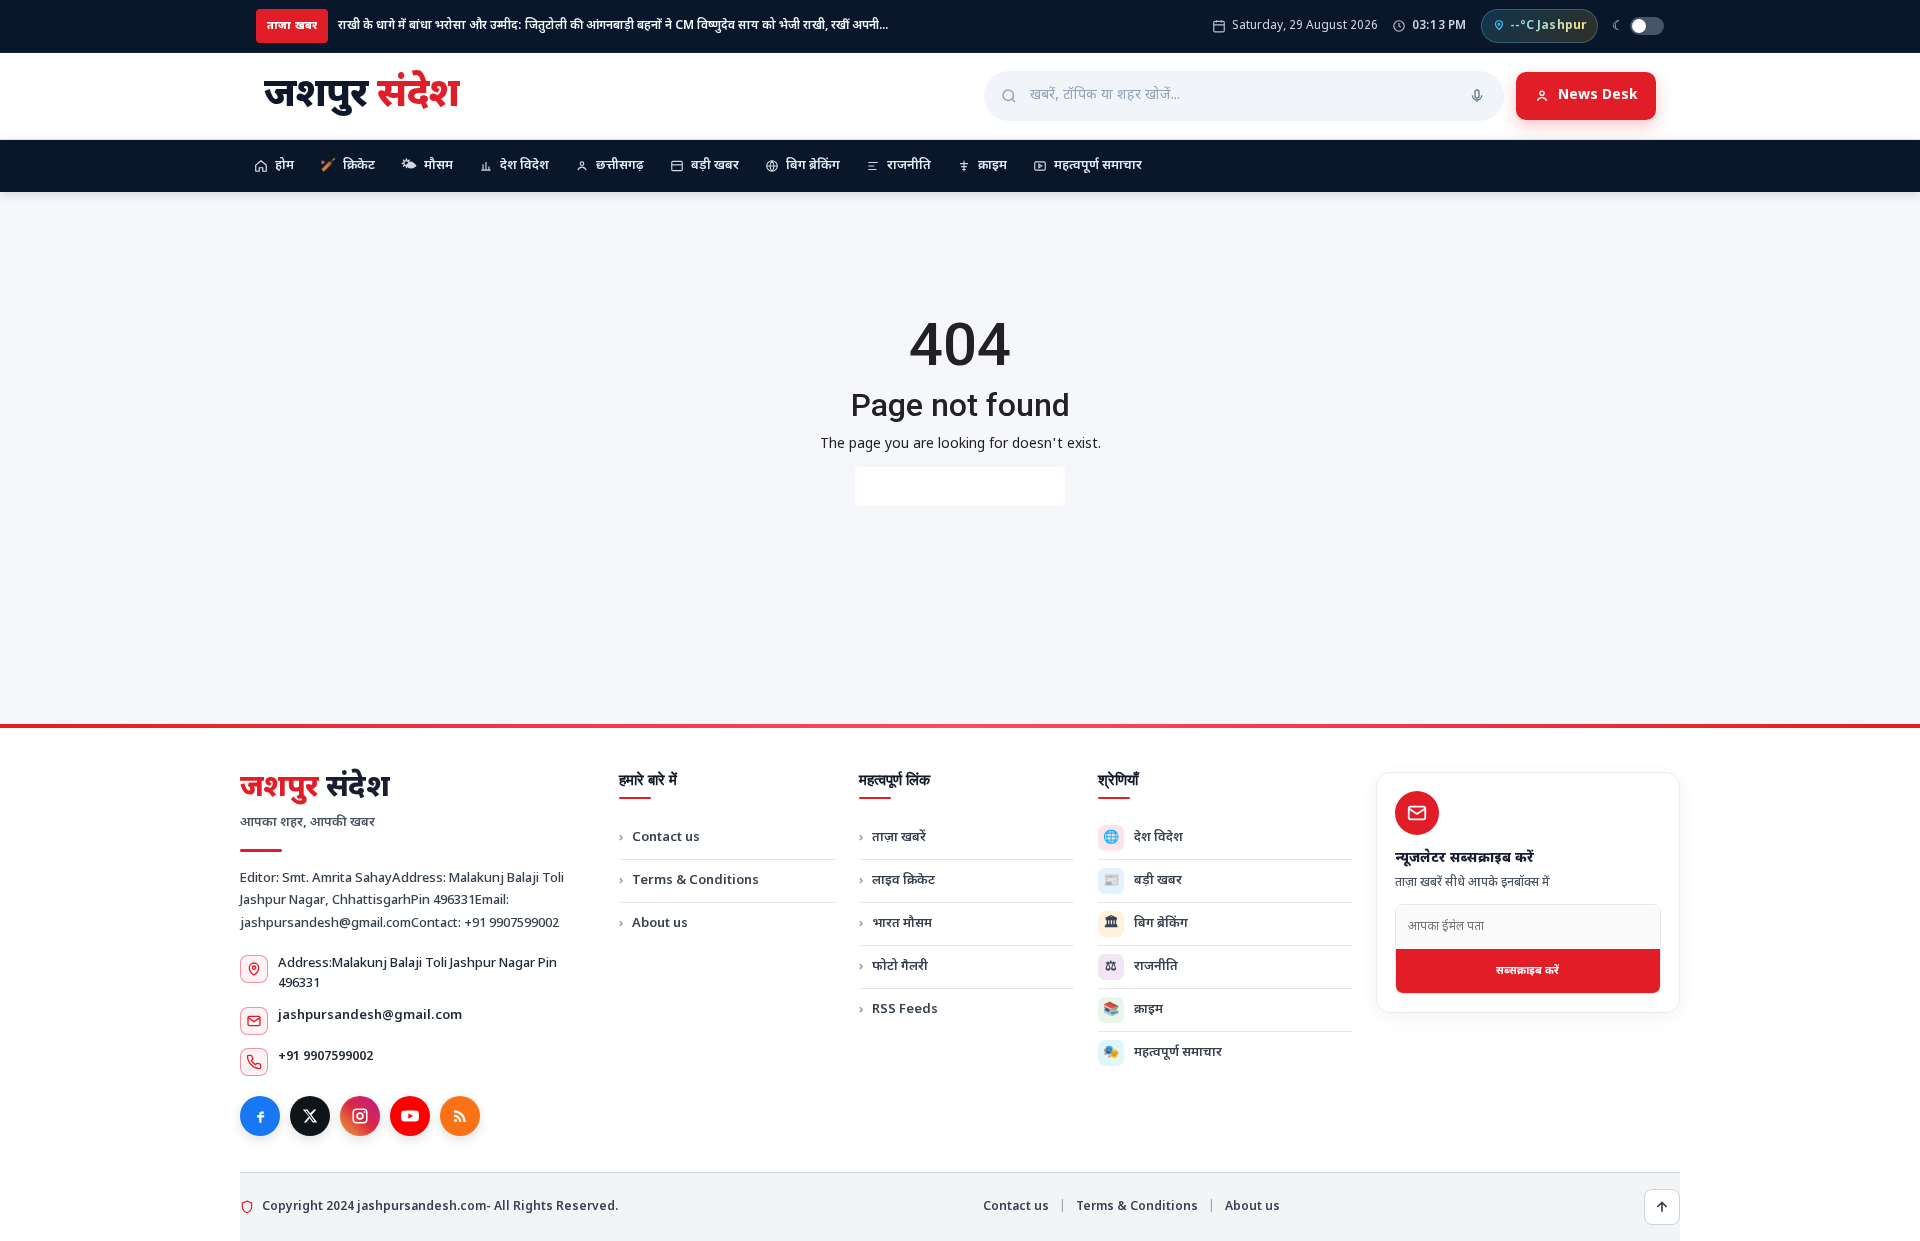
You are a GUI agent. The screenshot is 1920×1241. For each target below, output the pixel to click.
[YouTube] (410, 1116)
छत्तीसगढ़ (620, 165)
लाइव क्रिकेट (903, 880)
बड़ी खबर (715, 165)
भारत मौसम (902, 923)
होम (284, 165)
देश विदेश (524, 165)
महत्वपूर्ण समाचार (1098, 165)
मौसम (427, 165)
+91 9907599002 (325, 1056)
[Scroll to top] (1662, 1207)
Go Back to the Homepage (960, 486)
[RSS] (460, 1116)
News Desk (1598, 95)
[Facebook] (260, 1116)
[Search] (1477, 96)
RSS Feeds (905, 1009)
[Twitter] (310, 1116)
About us (660, 923)
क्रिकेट (347, 165)
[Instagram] (360, 1116)
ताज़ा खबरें (899, 837)
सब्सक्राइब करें (1527, 971)
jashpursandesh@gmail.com (370, 1015)
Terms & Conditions (695, 880)
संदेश (314, 789)
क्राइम (992, 165)
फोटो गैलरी (900, 966)
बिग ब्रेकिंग (813, 165)
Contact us (666, 837)
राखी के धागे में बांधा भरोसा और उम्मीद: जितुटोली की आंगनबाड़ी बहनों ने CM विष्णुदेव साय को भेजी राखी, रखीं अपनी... (613, 26)
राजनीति (909, 165)
